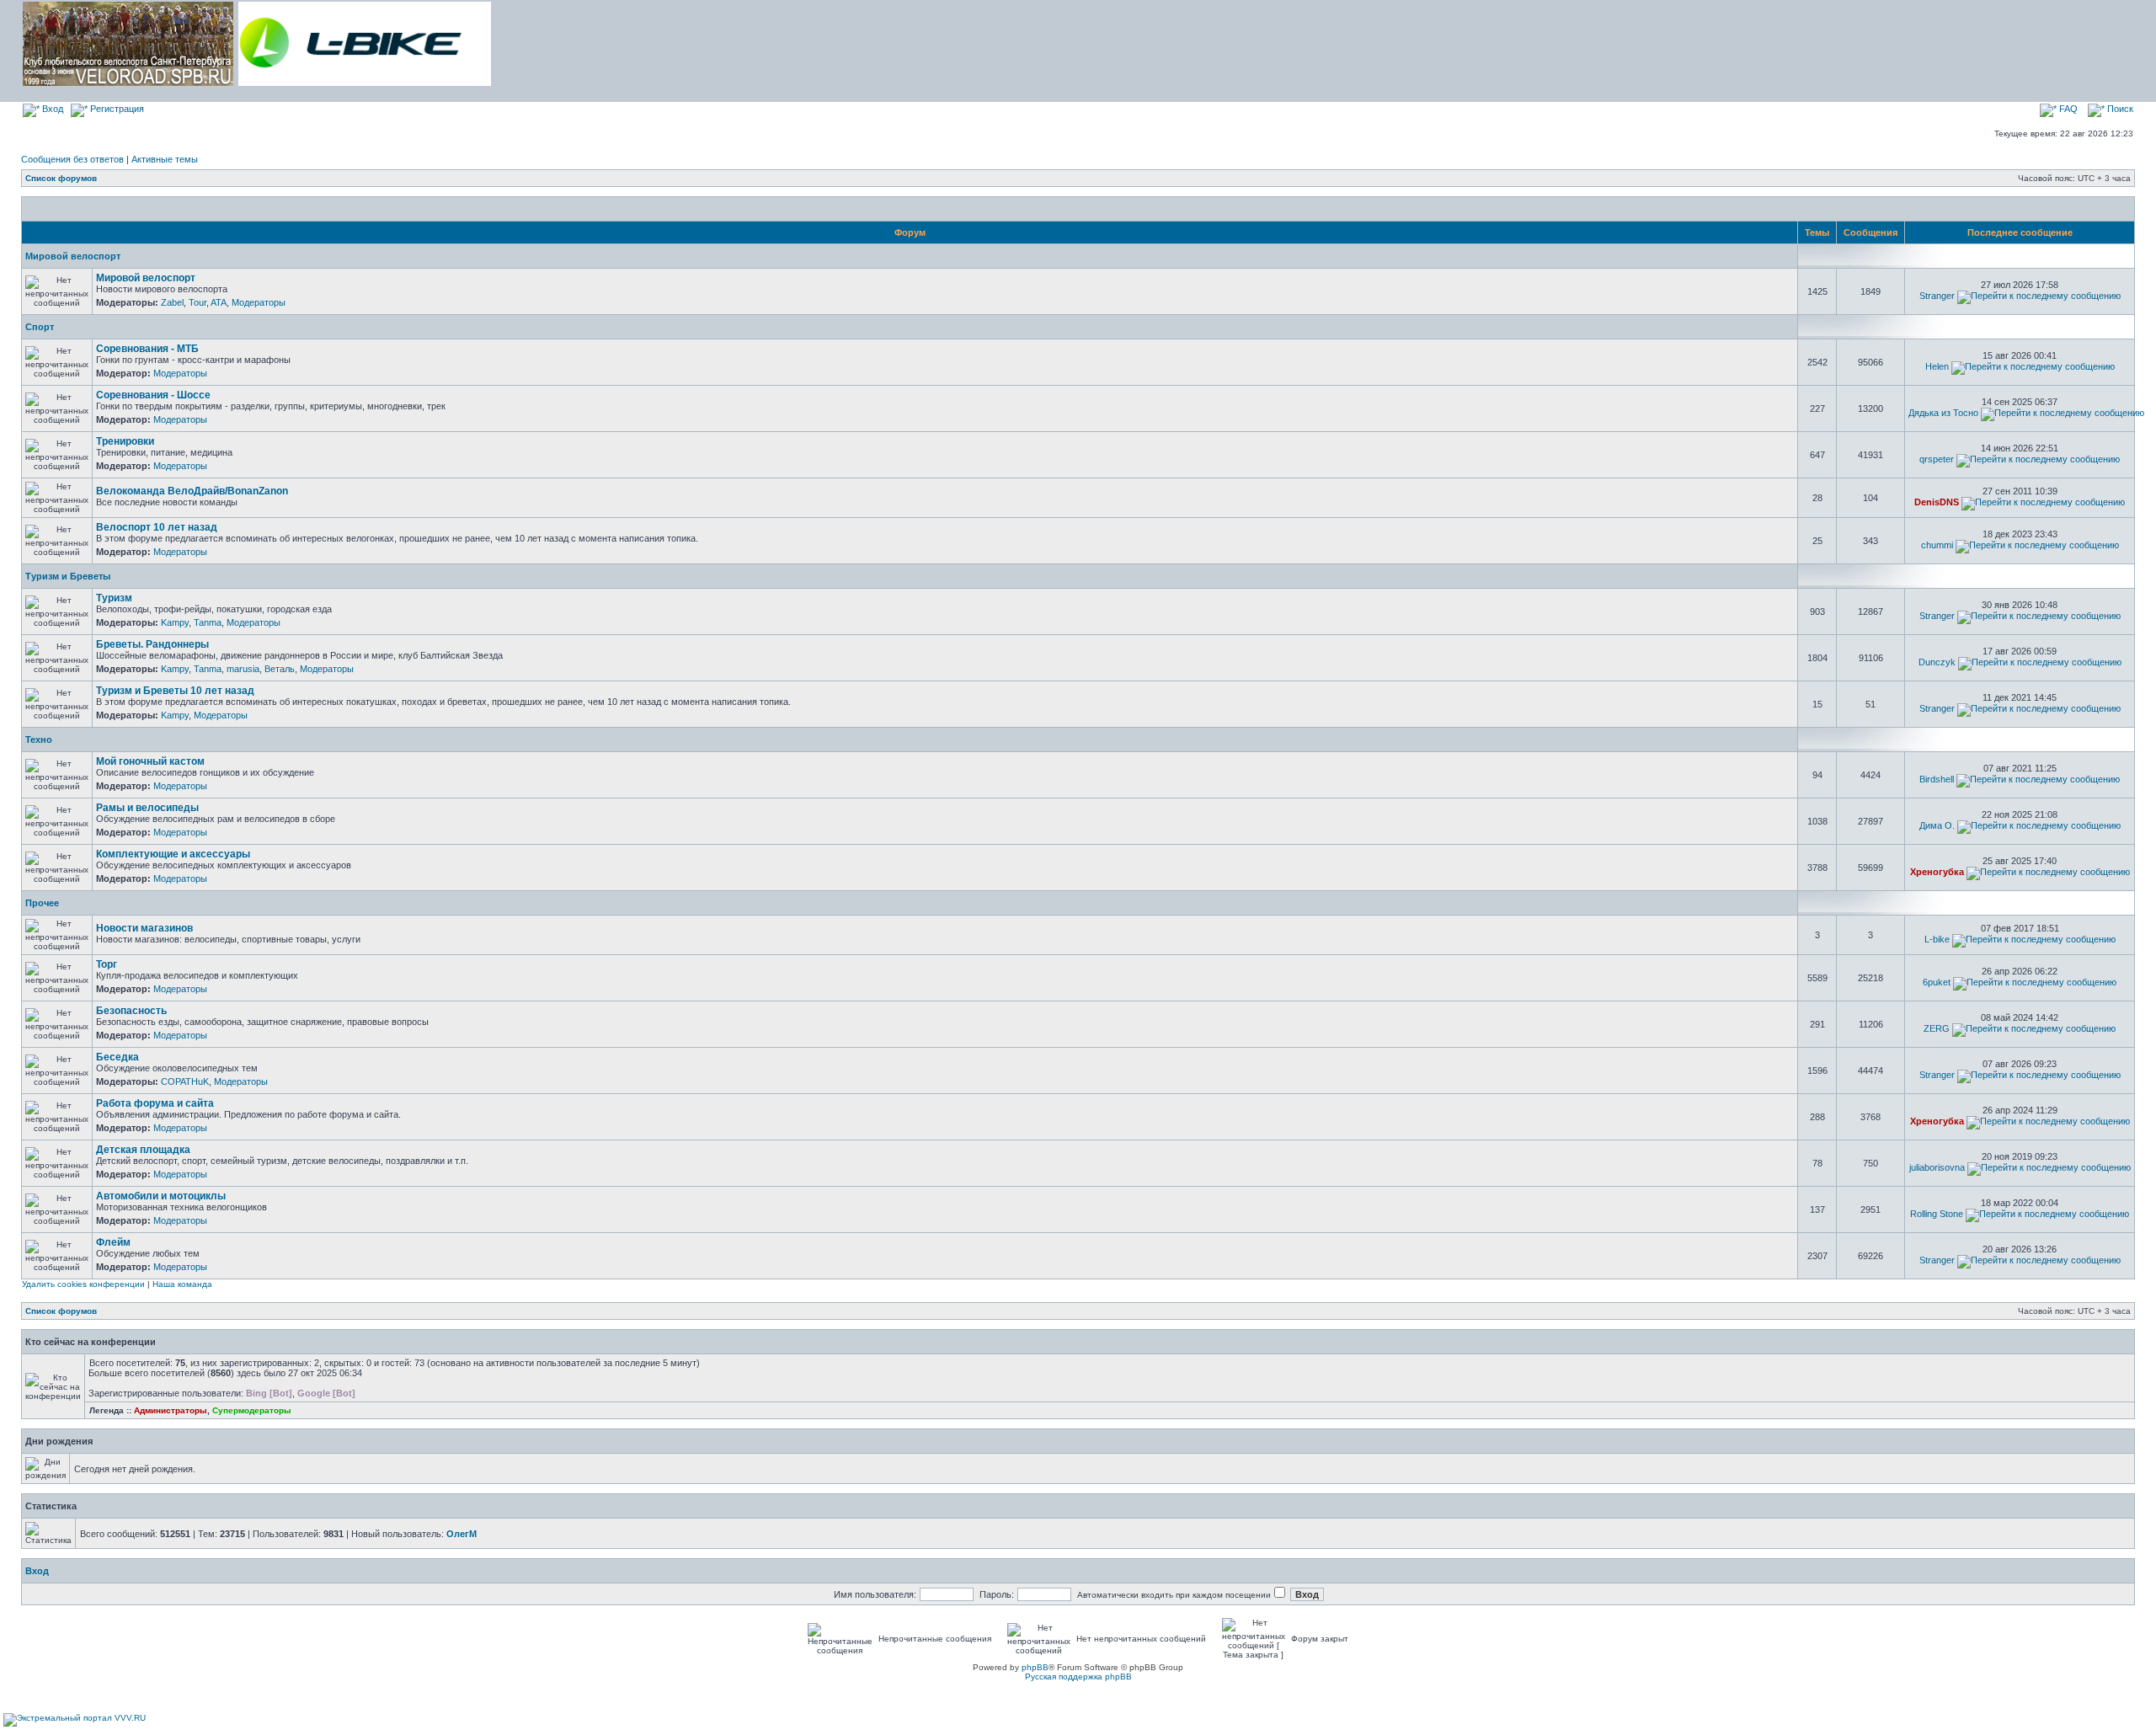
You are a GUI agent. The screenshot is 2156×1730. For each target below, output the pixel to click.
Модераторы (259, 302)
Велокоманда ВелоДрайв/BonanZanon (192, 491)
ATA (219, 302)
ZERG (1937, 1028)
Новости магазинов (144, 928)
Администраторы (171, 1410)
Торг (107, 964)
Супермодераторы (252, 1410)
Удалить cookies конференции (83, 1284)
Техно (39, 740)
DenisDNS (1937, 502)
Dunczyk (1937, 662)
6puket (1937, 982)
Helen (1937, 366)
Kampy (175, 622)
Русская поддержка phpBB (1078, 1677)
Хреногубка (1937, 872)
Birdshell (1937, 779)
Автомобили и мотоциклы (161, 1196)
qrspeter (1937, 459)
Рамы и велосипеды (147, 808)
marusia (243, 669)
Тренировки (125, 441)
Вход (51, 109)
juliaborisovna (1937, 1167)
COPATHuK (185, 1081)
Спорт (40, 327)
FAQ (2067, 109)
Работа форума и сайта (155, 1103)
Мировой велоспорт (73, 256)
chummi (1937, 545)
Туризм (114, 598)
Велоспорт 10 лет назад (157, 527)
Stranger (1937, 296)
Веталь (280, 669)
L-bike (1937, 939)
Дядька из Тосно (1943, 413)
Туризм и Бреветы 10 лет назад (175, 691)
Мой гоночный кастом (150, 761)
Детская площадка (143, 1150)
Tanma (208, 622)
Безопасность (131, 1011)
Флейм (113, 1242)
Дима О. (1937, 825)
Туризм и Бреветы (68, 576)
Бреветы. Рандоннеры (152, 644)
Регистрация (116, 109)
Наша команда (182, 1284)
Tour (197, 302)
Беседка (117, 1057)
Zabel (172, 302)
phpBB (1035, 1667)
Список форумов (61, 178)
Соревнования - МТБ (147, 349)
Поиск (2119, 109)
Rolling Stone (1937, 1214)
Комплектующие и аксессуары (173, 854)
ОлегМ (462, 1534)
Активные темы (165, 159)
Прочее (42, 903)
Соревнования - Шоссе (153, 395)
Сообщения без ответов (72, 159)
